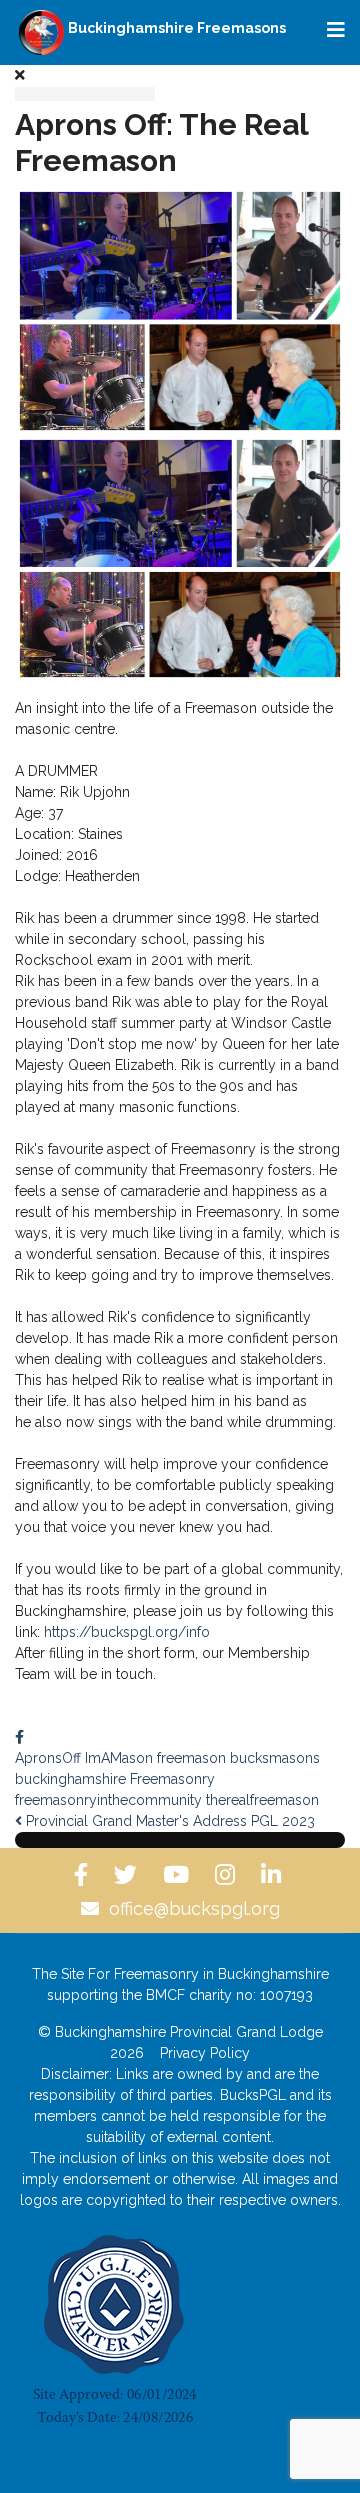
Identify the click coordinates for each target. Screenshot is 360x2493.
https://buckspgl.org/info (127, 1632)
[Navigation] (336, 30)
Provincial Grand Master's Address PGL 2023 (168, 1821)
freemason (191, 1758)
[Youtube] (179, 1874)
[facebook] (84, 1874)
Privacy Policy (205, 2053)
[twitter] (128, 1874)
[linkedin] (274, 1874)
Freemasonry (172, 1779)
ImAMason (119, 1758)
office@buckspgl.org (194, 1908)
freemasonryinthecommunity (108, 1800)
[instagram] (228, 1874)
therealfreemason (262, 1800)
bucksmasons (275, 1758)
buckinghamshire (70, 1779)
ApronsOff (48, 1758)
